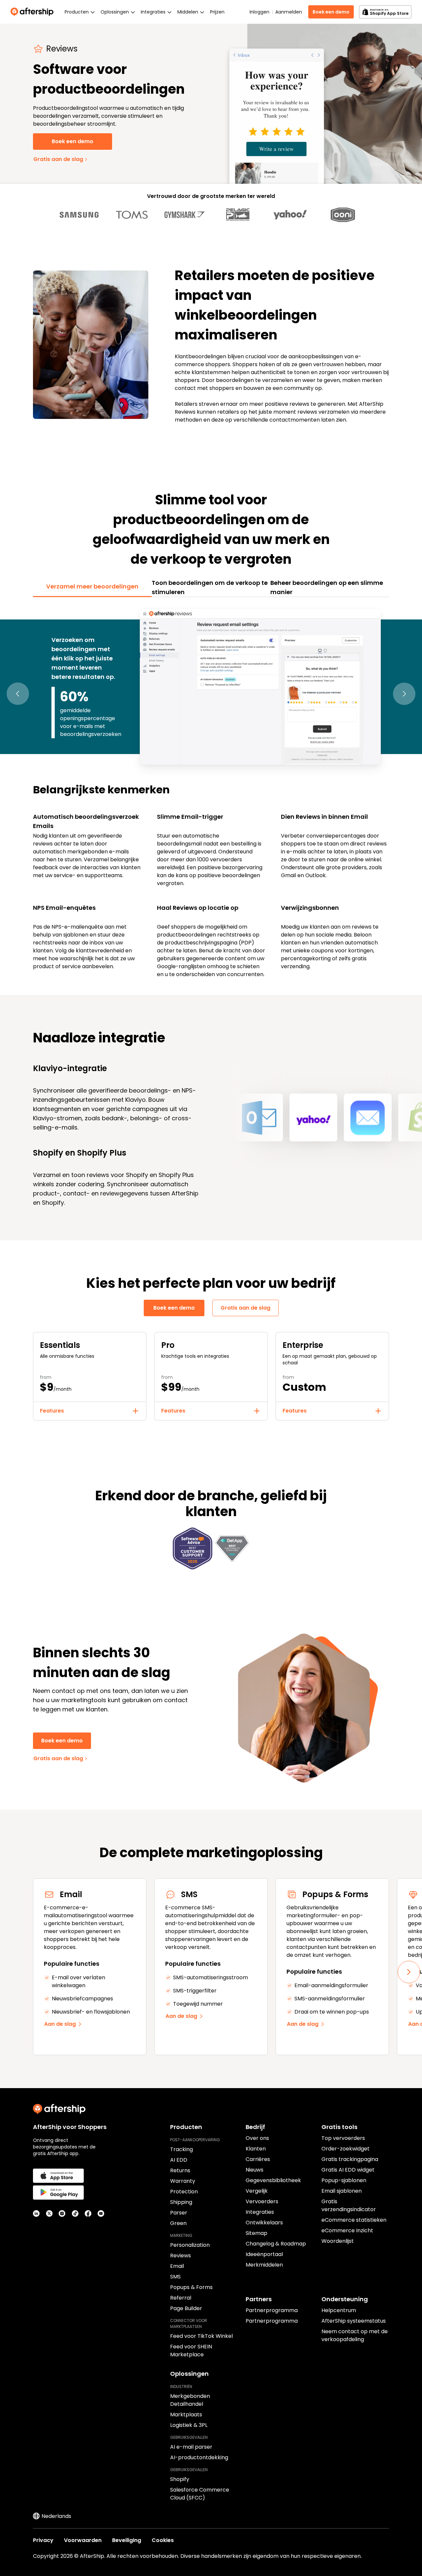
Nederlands (56, 2516)
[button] (18, 694)
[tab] (92, 587)
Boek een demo (331, 12)
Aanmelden (288, 12)
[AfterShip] (34, 12)
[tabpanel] (211, 792)
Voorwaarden (83, 2540)
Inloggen (259, 12)
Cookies (163, 2540)
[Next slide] (409, 1972)
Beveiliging (127, 2540)
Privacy (43, 2540)
